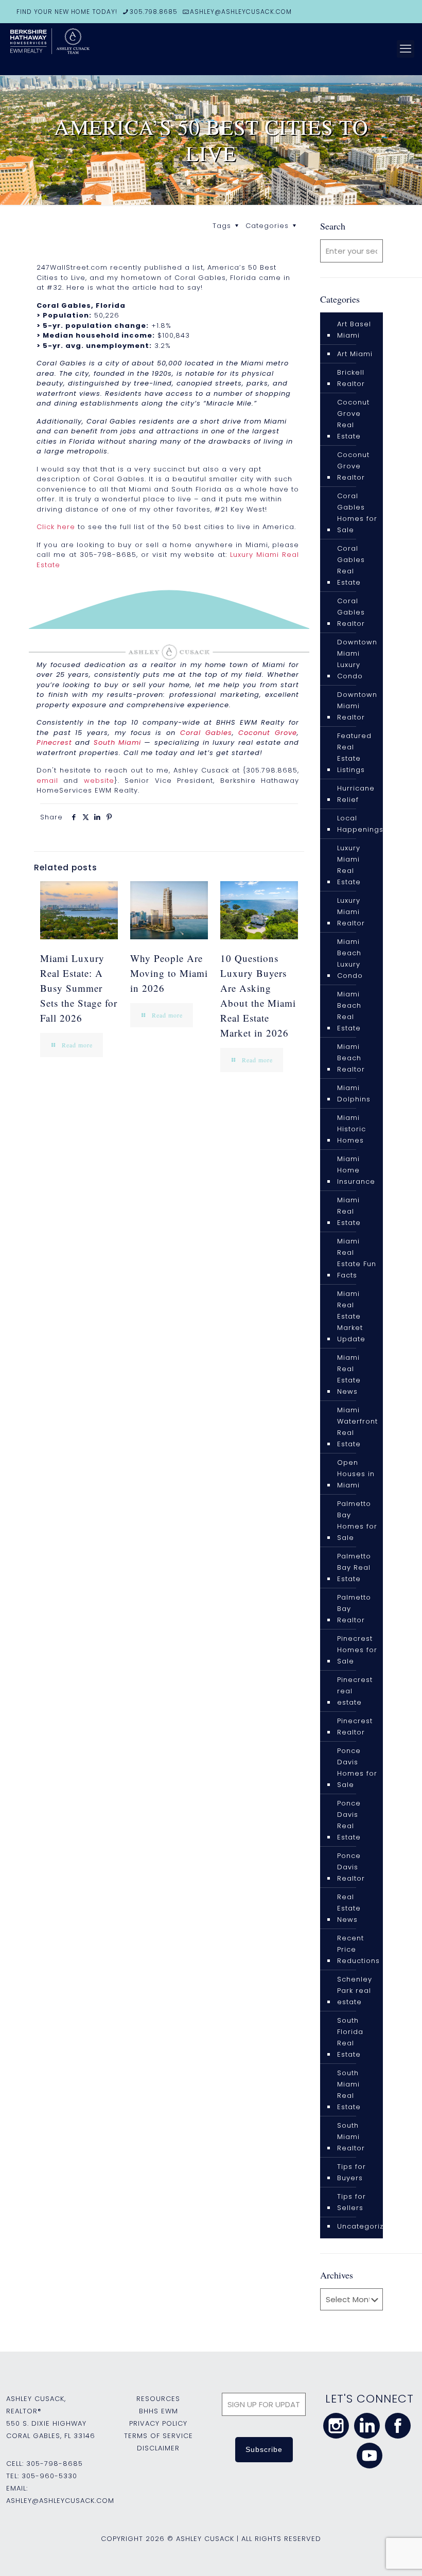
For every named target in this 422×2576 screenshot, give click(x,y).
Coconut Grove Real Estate (353, 419)
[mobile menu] (406, 49)
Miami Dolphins (354, 1093)
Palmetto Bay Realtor (354, 1609)
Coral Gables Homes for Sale (357, 513)
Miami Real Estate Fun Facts (357, 1258)
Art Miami (355, 354)
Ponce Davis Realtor (351, 1867)
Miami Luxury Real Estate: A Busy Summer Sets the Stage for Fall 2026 (79, 988)
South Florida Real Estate (350, 2037)
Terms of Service (159, 2436)
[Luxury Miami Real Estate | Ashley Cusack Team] (87, 49)
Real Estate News (349, 1908)
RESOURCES (158, 2399)
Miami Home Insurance (356, 1170)
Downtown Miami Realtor (357, 706)
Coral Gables (206, 733)
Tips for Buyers (351, 2172)
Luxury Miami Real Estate (349, 865)
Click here (56, 527)
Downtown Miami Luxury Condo (357, 659)
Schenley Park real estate (355, 1991)
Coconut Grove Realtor (353, 466)
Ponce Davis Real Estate (349, 1820)
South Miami (117, 742)
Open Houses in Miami (356, 1474)
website (99, 781)
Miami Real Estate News (349, 1374)
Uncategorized (365, 2226)
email (47, 781)
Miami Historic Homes (351, 1129)
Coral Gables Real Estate (351, 565)
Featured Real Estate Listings (354, 753)
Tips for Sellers (351, 2202)
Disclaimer (158, 2448)
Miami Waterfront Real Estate (357, 1427)
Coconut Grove (268, 733)
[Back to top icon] (373, 2555)
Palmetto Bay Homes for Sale (357, 1521)
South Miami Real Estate (349, 2090)
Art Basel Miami (354, 330)
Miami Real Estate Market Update (351, 1316)
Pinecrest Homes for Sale (357, 1650)
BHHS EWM (159, 2411)
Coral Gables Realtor (351, 612)
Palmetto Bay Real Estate (354, 1567)
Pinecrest (54, 742)
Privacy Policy (158, 2423)
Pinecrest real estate (355, 1691)
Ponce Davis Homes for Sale (357, 1768)
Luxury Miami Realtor (351, 912)
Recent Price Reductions (358, 1949)
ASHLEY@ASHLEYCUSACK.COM (241, 12)
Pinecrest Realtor (355, 1727)
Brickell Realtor (351, 378)
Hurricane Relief (356, 794)
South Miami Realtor (351, 2137)
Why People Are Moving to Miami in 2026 (169, 973)
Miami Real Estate (349, 1211)
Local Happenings (360, 824)
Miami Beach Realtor (351, 1058)
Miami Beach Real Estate (349, 1011)
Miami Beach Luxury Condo (350, 959)
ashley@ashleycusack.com (60, 2501)
